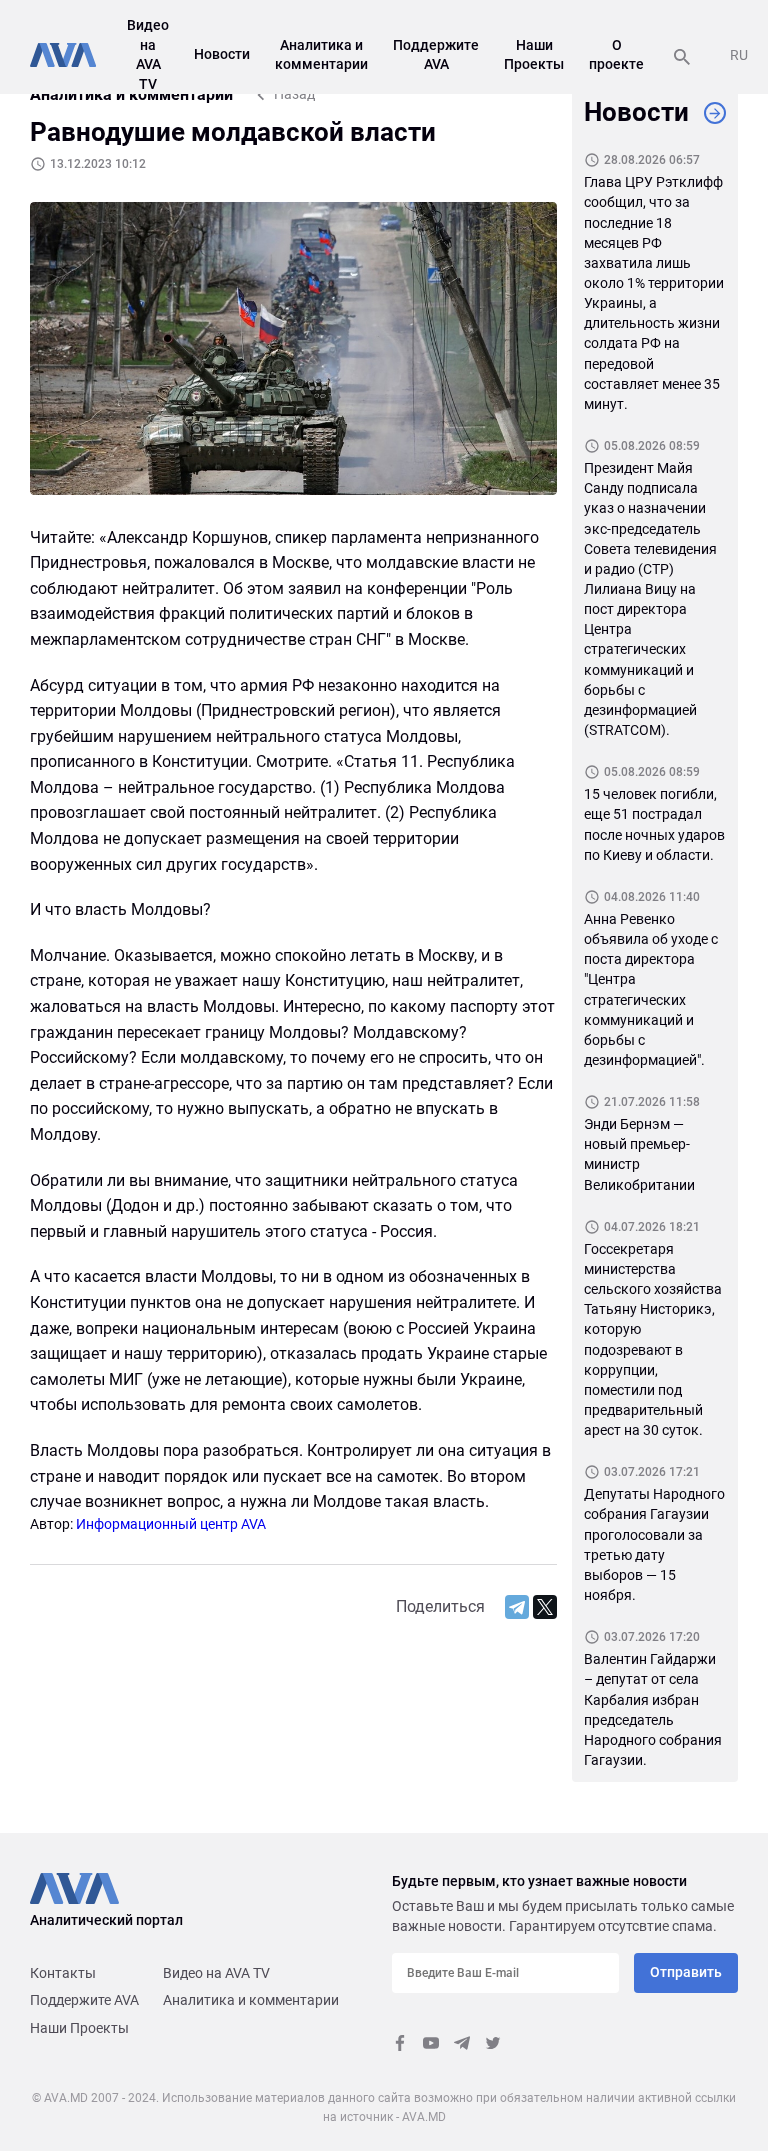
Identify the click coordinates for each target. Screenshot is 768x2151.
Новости (222, 54)
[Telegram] (517, 1607)
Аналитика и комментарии (251, 2000)
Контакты (63, 1973)
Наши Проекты (79, 2028)
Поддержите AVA (84, 2000)
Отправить (686, 1972)
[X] (545, 1607)
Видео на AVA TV (216, 1973)
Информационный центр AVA (171, 1524)
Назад (294, 94)
